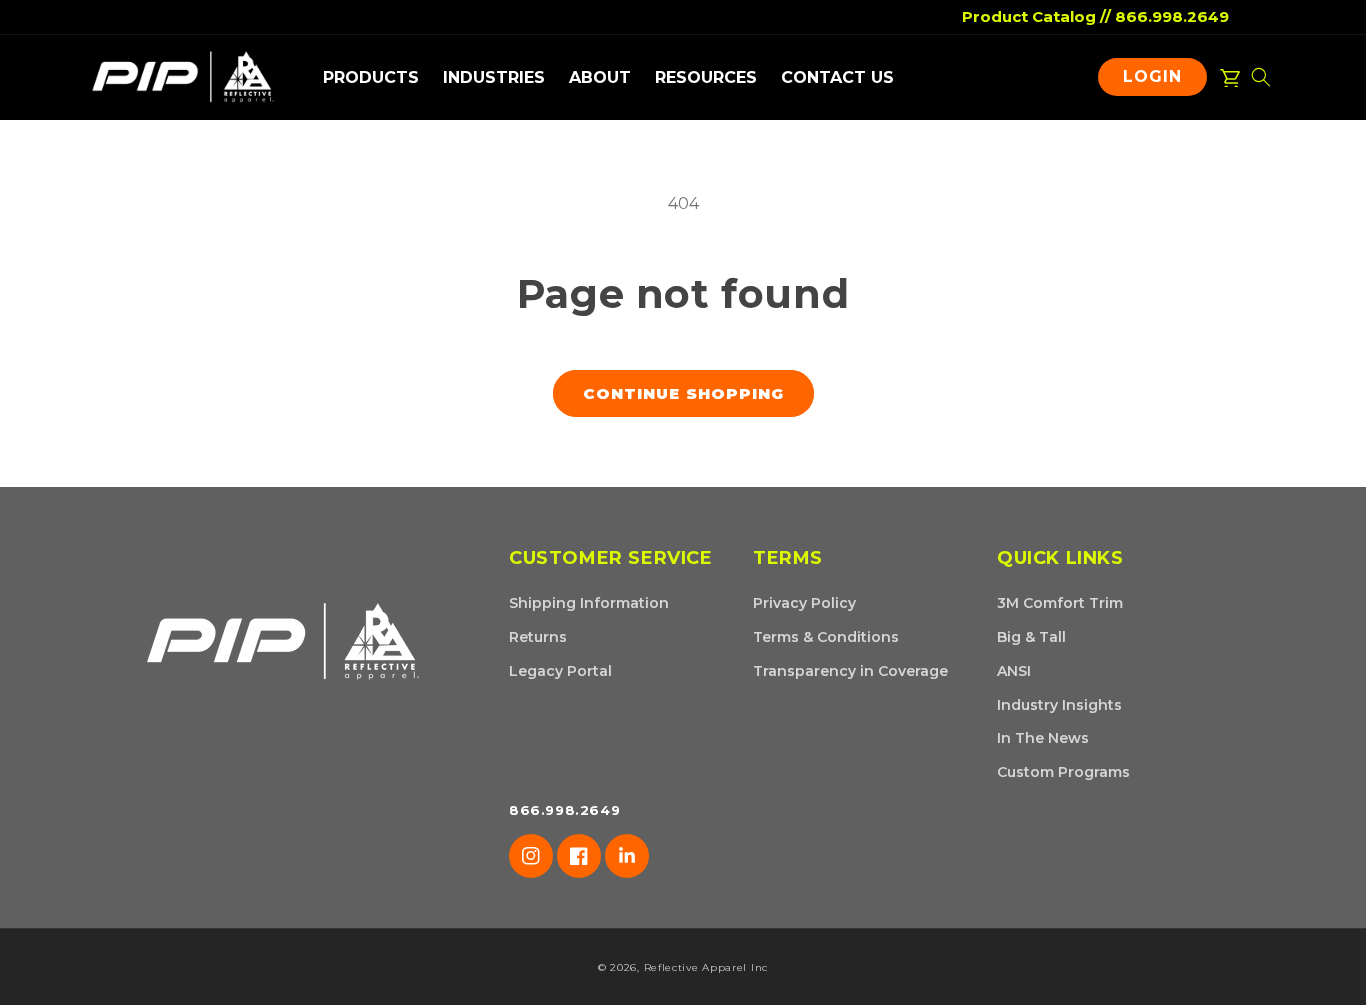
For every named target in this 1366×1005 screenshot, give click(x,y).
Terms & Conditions (826, 637)
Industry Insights (1059, 705)
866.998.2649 (1172, 16)
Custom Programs (1063, 772)
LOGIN (1157, 81)
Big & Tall (1031, 637)
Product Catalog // (1036, 16)
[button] (371, 77)
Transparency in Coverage (850, 671)
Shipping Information (589, 603)
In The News (1043, 738)
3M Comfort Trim (1060, 603)
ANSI (1014, 671)
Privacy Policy (804, 603)
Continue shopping (683, 393)
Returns (538, 637)
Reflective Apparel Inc (706, 967)
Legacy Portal (560, 671)
